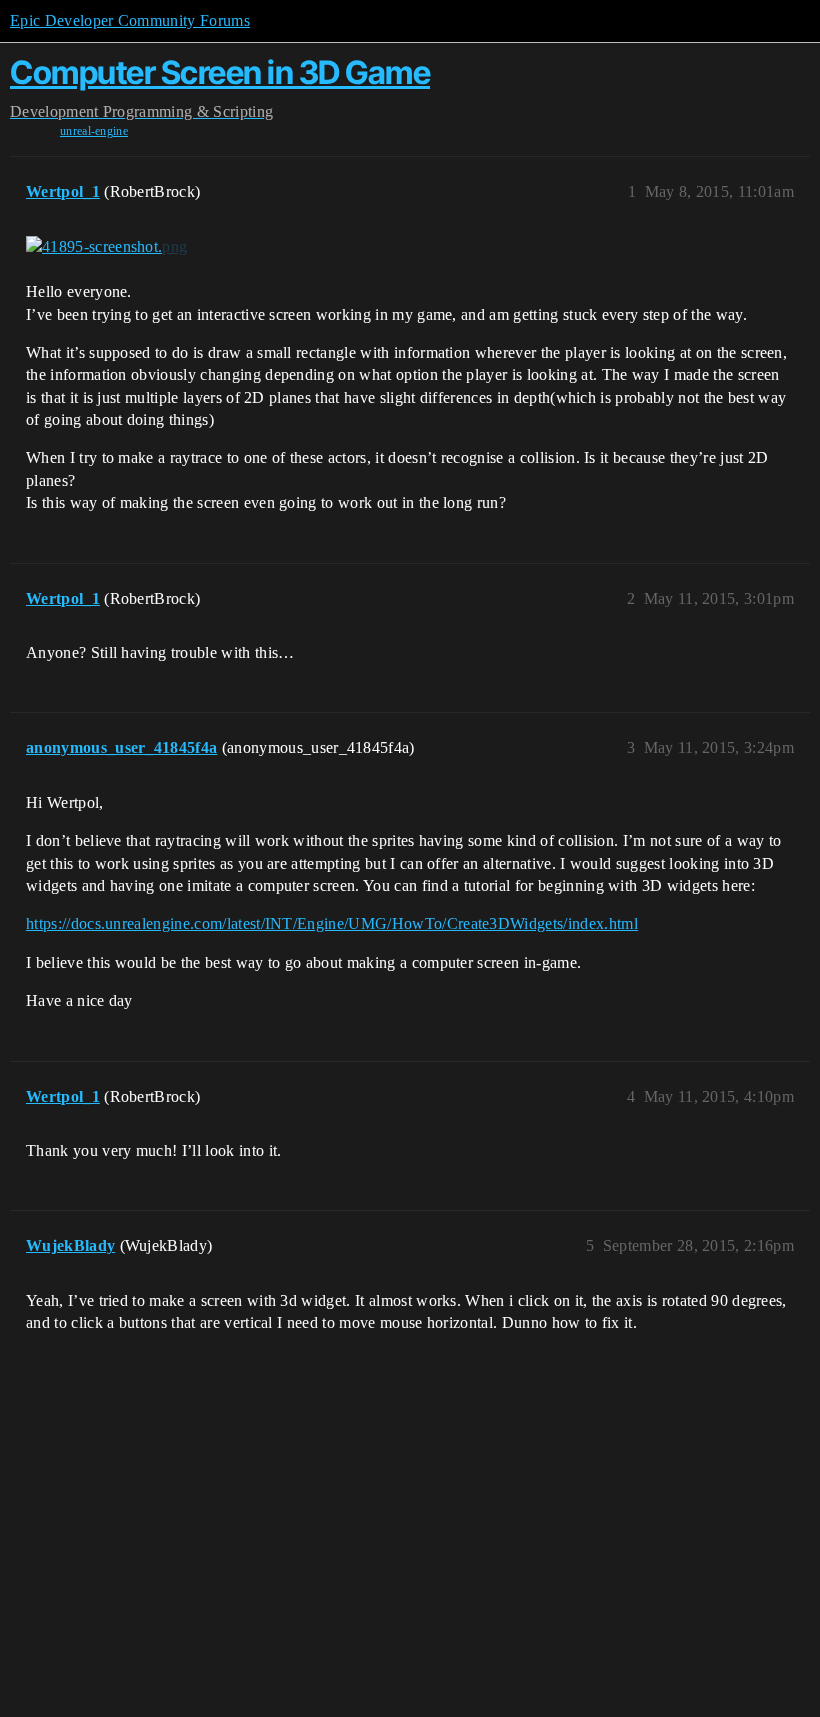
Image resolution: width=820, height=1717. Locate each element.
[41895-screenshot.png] (106, 247)
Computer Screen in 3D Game (220, 72)
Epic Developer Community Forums (130, 20)
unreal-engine (94, 131)
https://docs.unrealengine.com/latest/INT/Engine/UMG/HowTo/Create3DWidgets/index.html (332, 923)
